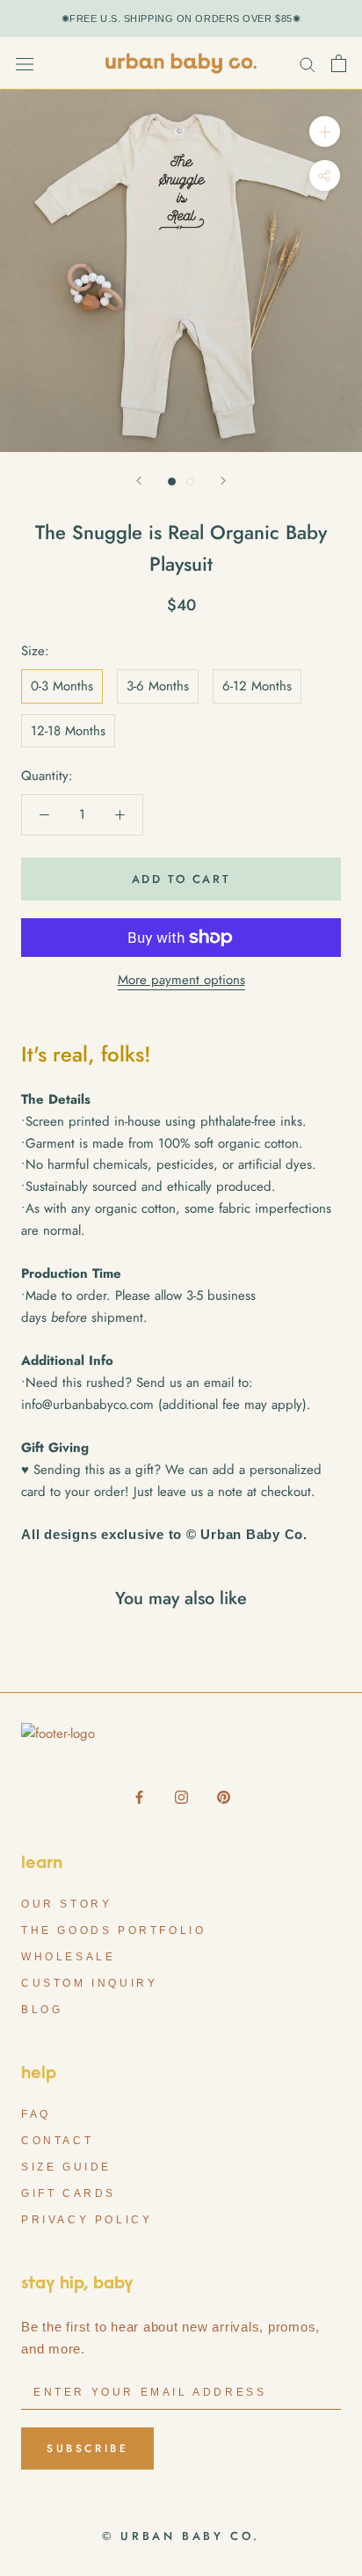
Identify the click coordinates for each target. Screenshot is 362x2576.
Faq (36, 2114)
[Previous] (139, 481)
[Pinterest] (224, 1796)
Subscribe (87, 2448)
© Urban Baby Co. (181, 2536)
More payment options (181, 980)
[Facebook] (139, 1796)
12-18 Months (68, 731)
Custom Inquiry (89, 1983)
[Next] (223, 481)
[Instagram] (181, 1796)
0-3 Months (62, 686)
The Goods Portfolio (113, 1930)
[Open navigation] (25, 63)
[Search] (308, 64)
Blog (42, 2010)
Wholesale (68, 1957)
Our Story (66, 1904)
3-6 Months (158, 686)
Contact (57, 2141)
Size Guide (66, 2167)
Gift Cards (69, 2193)
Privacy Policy (87, 2220)
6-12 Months (257, 686)
